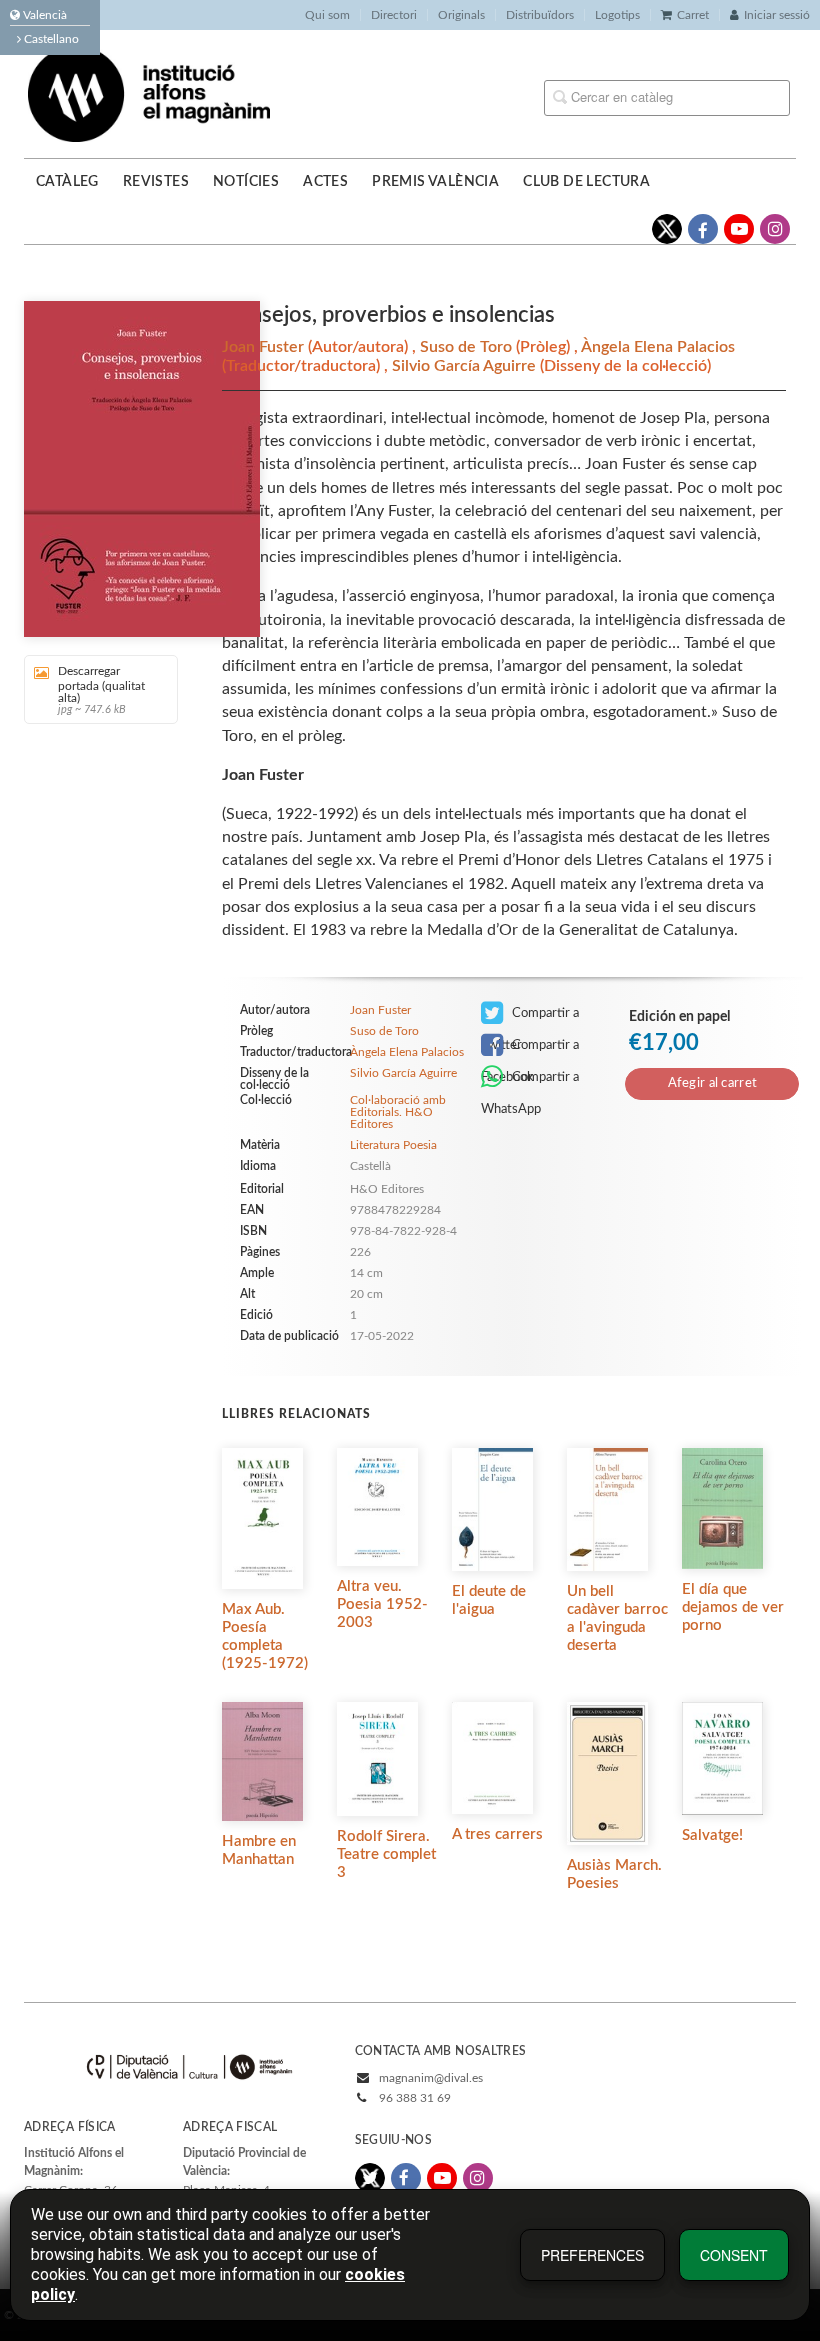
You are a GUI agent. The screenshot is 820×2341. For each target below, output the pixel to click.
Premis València (435, 182)
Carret (693, 15)
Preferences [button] (592, 2255)
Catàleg (67, 182)
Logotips (617, 15)
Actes (325, 182)
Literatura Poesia (393, 1145)
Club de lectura (586, 182)
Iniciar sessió (777, 15)
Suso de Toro (468, 347)
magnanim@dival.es (431, 2078)
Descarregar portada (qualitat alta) (101, 690)
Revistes (156, 182)
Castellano (50, 39)
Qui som (327, 15)
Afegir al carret (713, 1083)
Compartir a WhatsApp (530, 1082)
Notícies (246, 182)
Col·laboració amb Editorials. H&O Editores (398, 1112)
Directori (394, 15)
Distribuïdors (540, 15)
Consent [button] (734, 2255)
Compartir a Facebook (530, 1050)
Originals (461, 15)
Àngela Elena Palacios (658, 347)
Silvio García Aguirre (466, 366)
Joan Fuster (265, 347)
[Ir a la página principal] (149, 93)
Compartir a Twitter (530, 1018)
